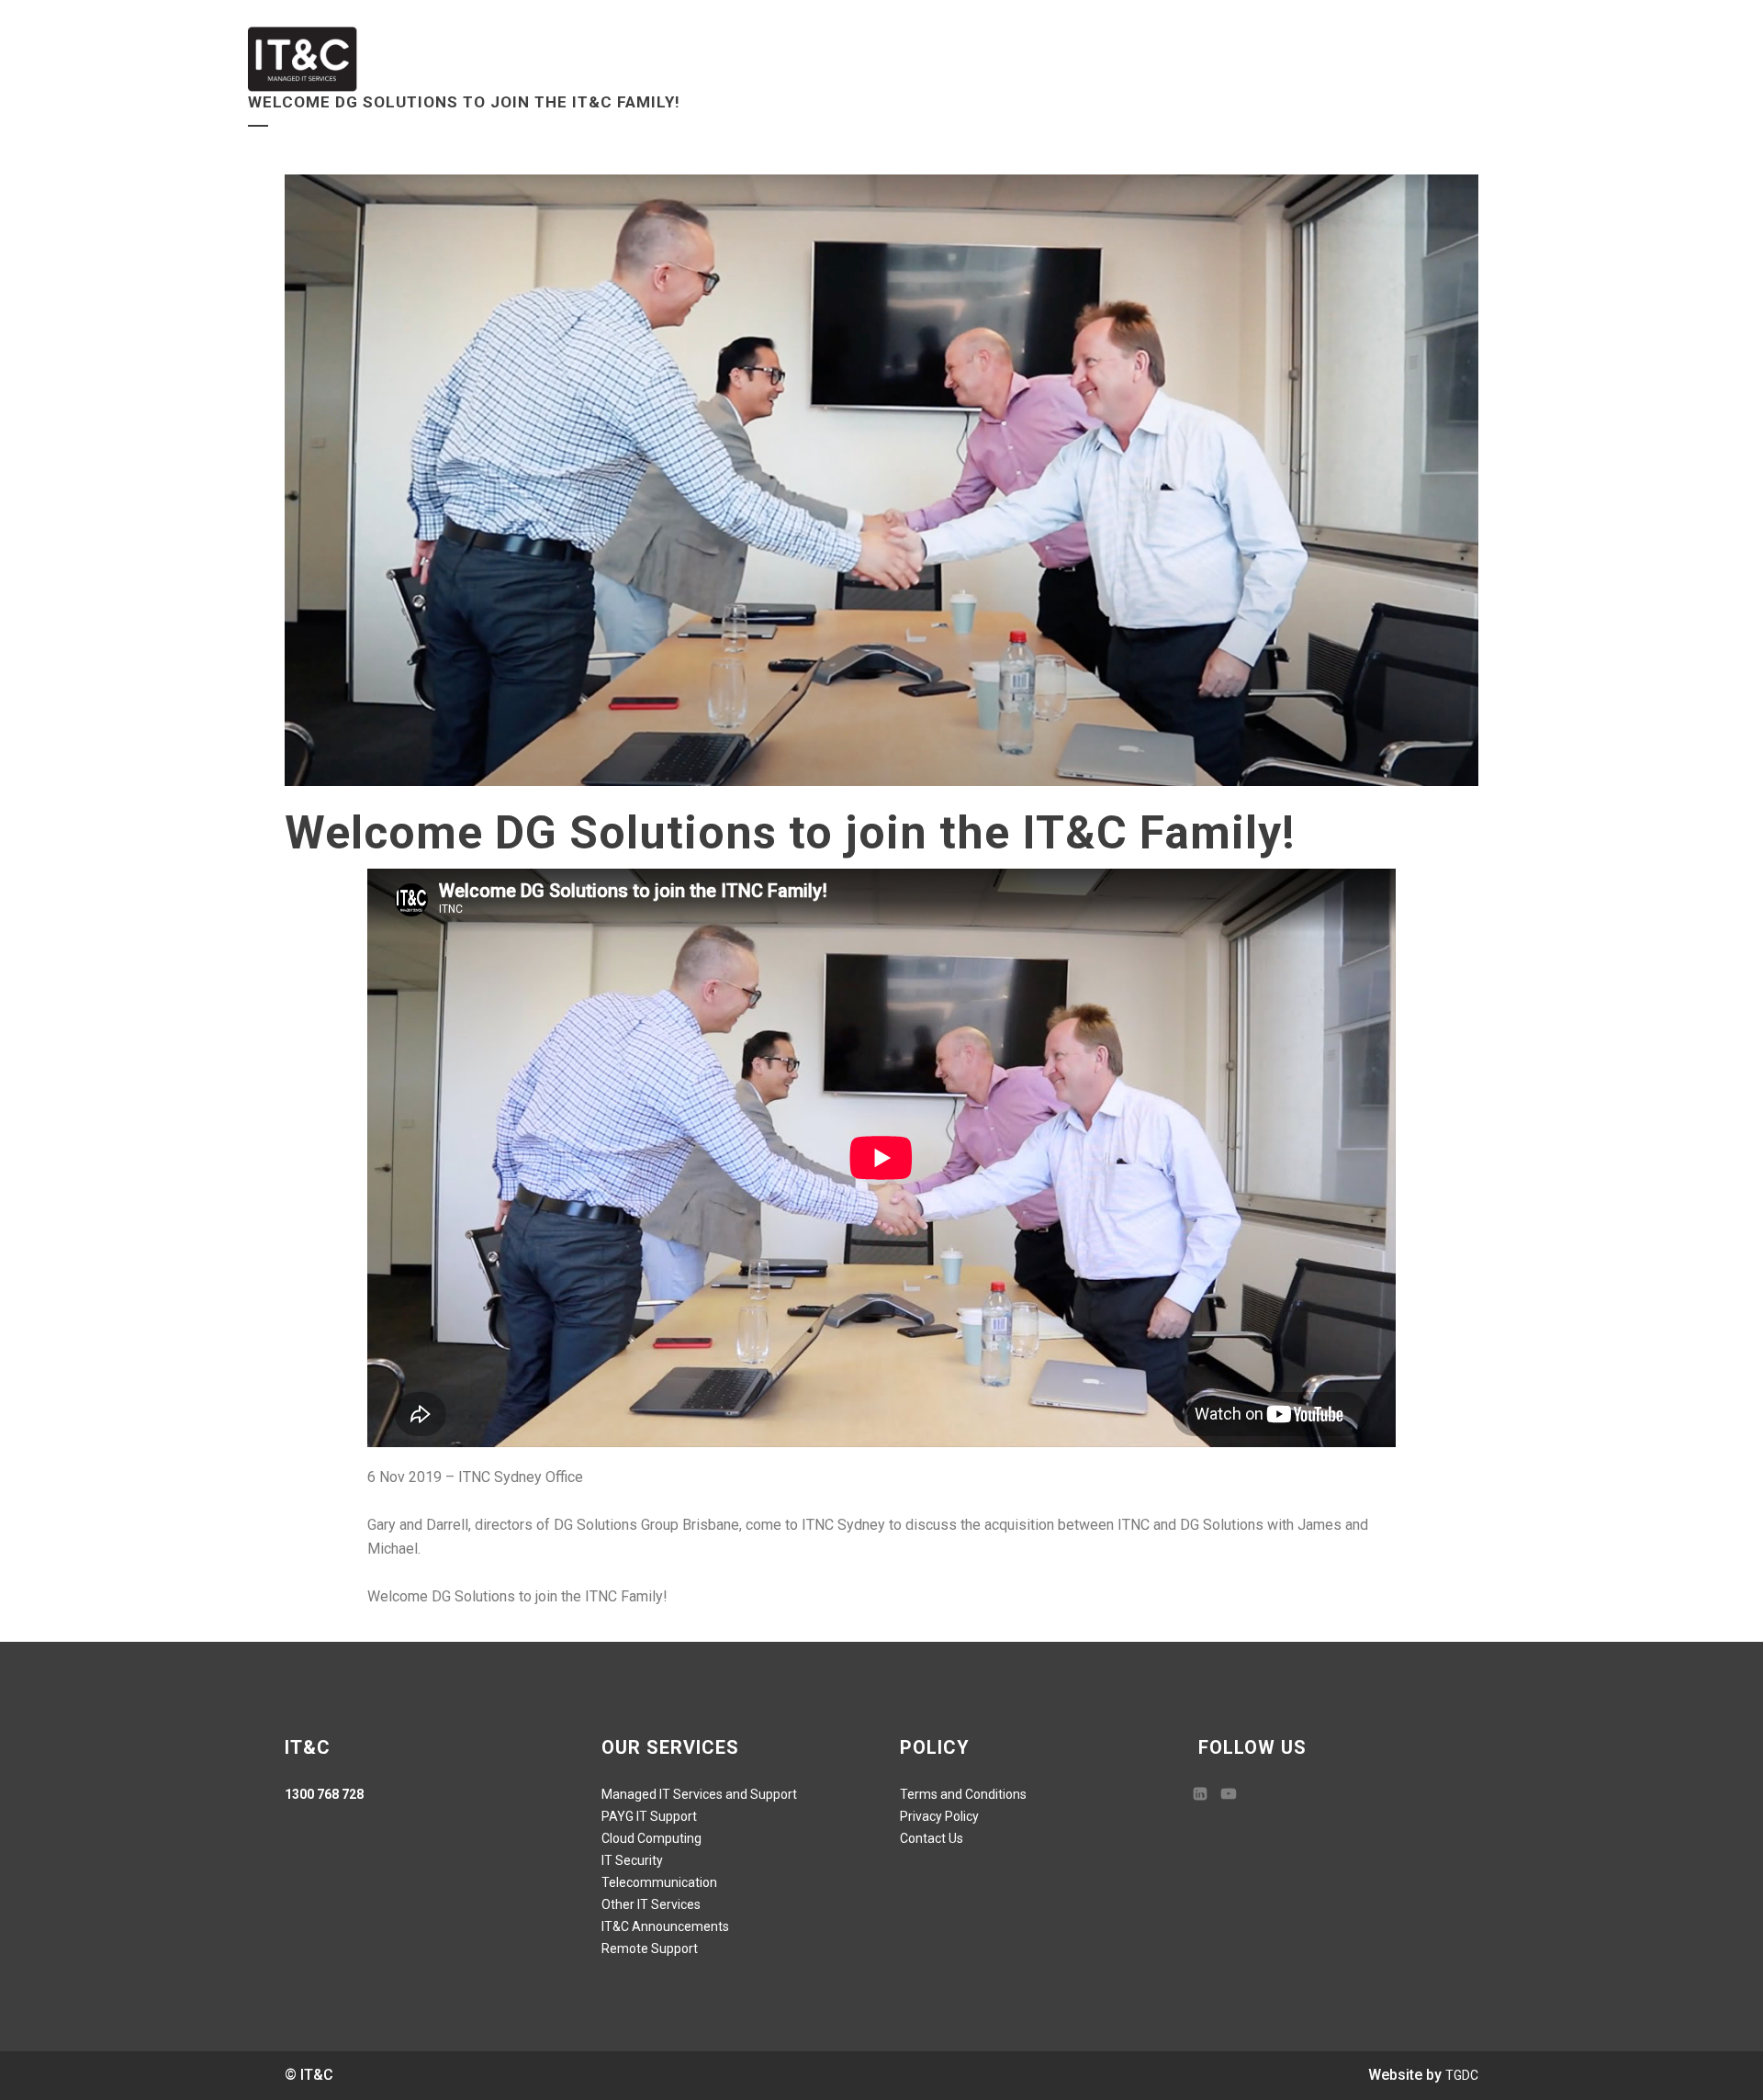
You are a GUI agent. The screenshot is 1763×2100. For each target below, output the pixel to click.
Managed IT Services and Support (699, 1794)
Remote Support (650, 1948)
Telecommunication (659, 1882)
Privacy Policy (939, 1816)
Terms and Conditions (963, 1794)
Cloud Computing (651, 1838)
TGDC (1462, 2075)
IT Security (632, 1860)
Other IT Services (651, 1904)
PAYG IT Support (649, 1816)
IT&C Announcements (665, 1926)
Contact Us (932, 1838)
